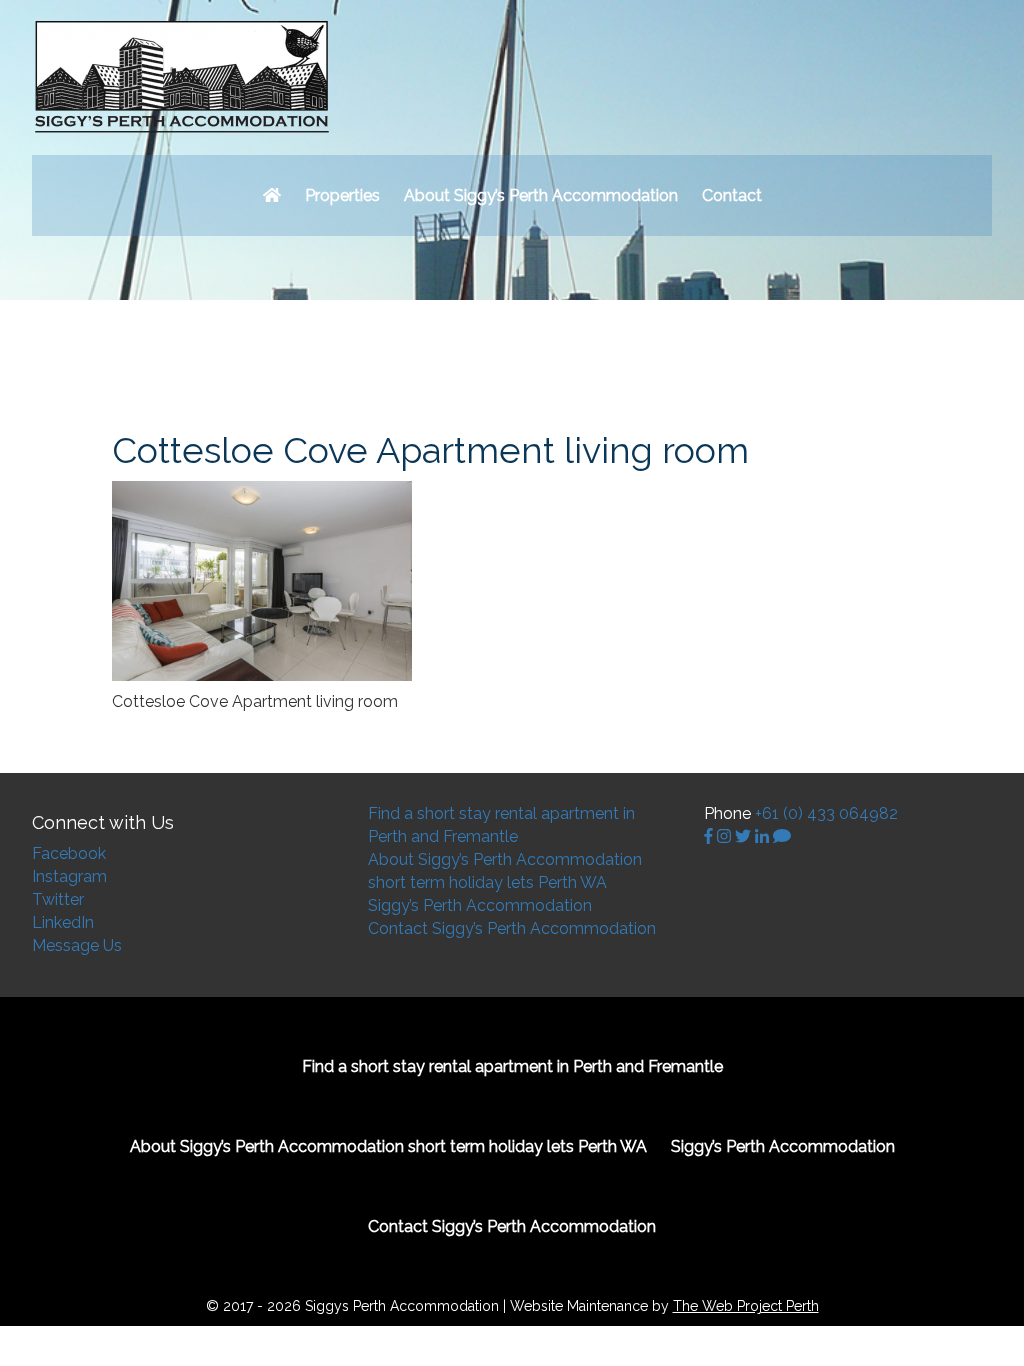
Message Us (77, 945)
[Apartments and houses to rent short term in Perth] (272, 195)
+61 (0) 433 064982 (826, 813)
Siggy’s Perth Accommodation (480, 905)
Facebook (69, 853)
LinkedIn (63, 922)
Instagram (69, 876)
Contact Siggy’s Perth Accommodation (512, 928)
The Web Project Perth (746, 1306)
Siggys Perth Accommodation (182, 77)
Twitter (58, 899)
